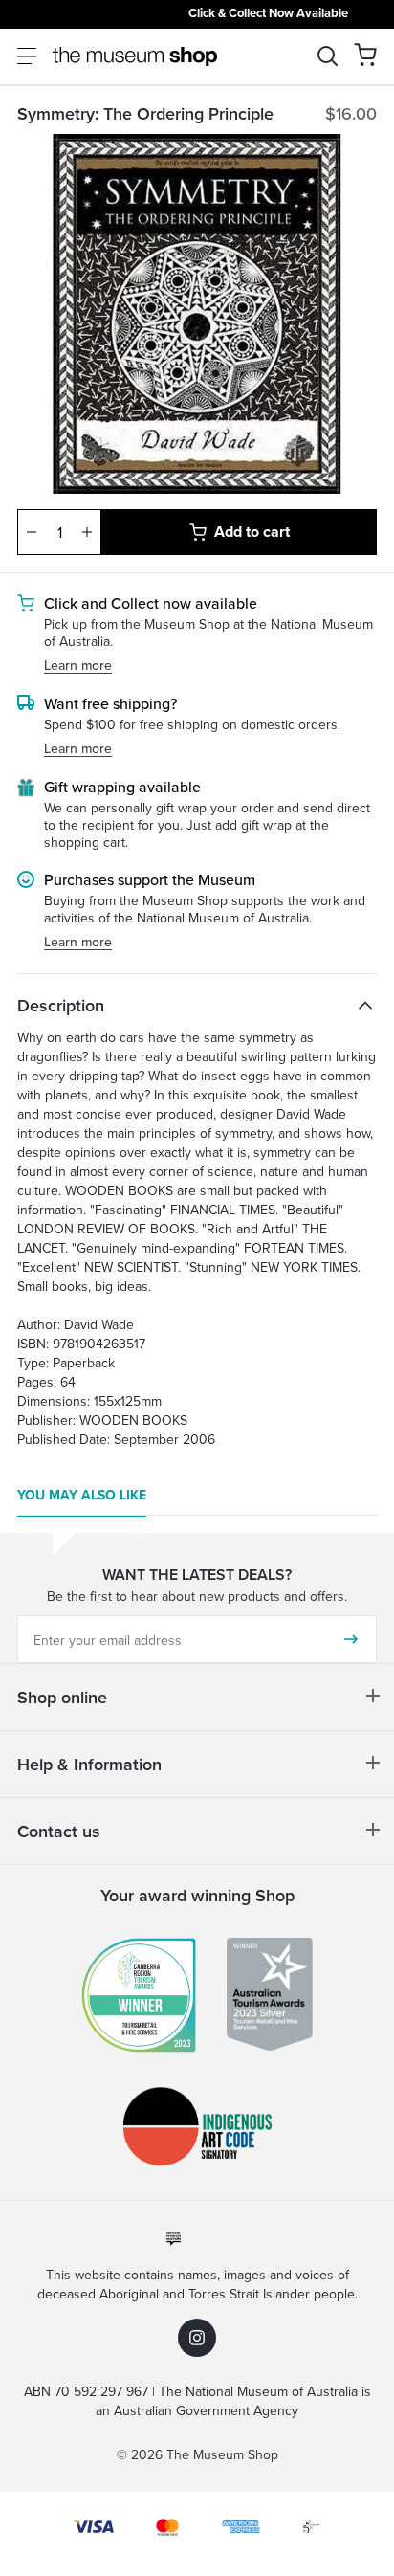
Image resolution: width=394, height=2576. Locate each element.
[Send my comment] (351, 1639)
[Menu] (27, 56)
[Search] (328, 56)
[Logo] (135, 56)
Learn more (78, 666)
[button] (365, 55)
